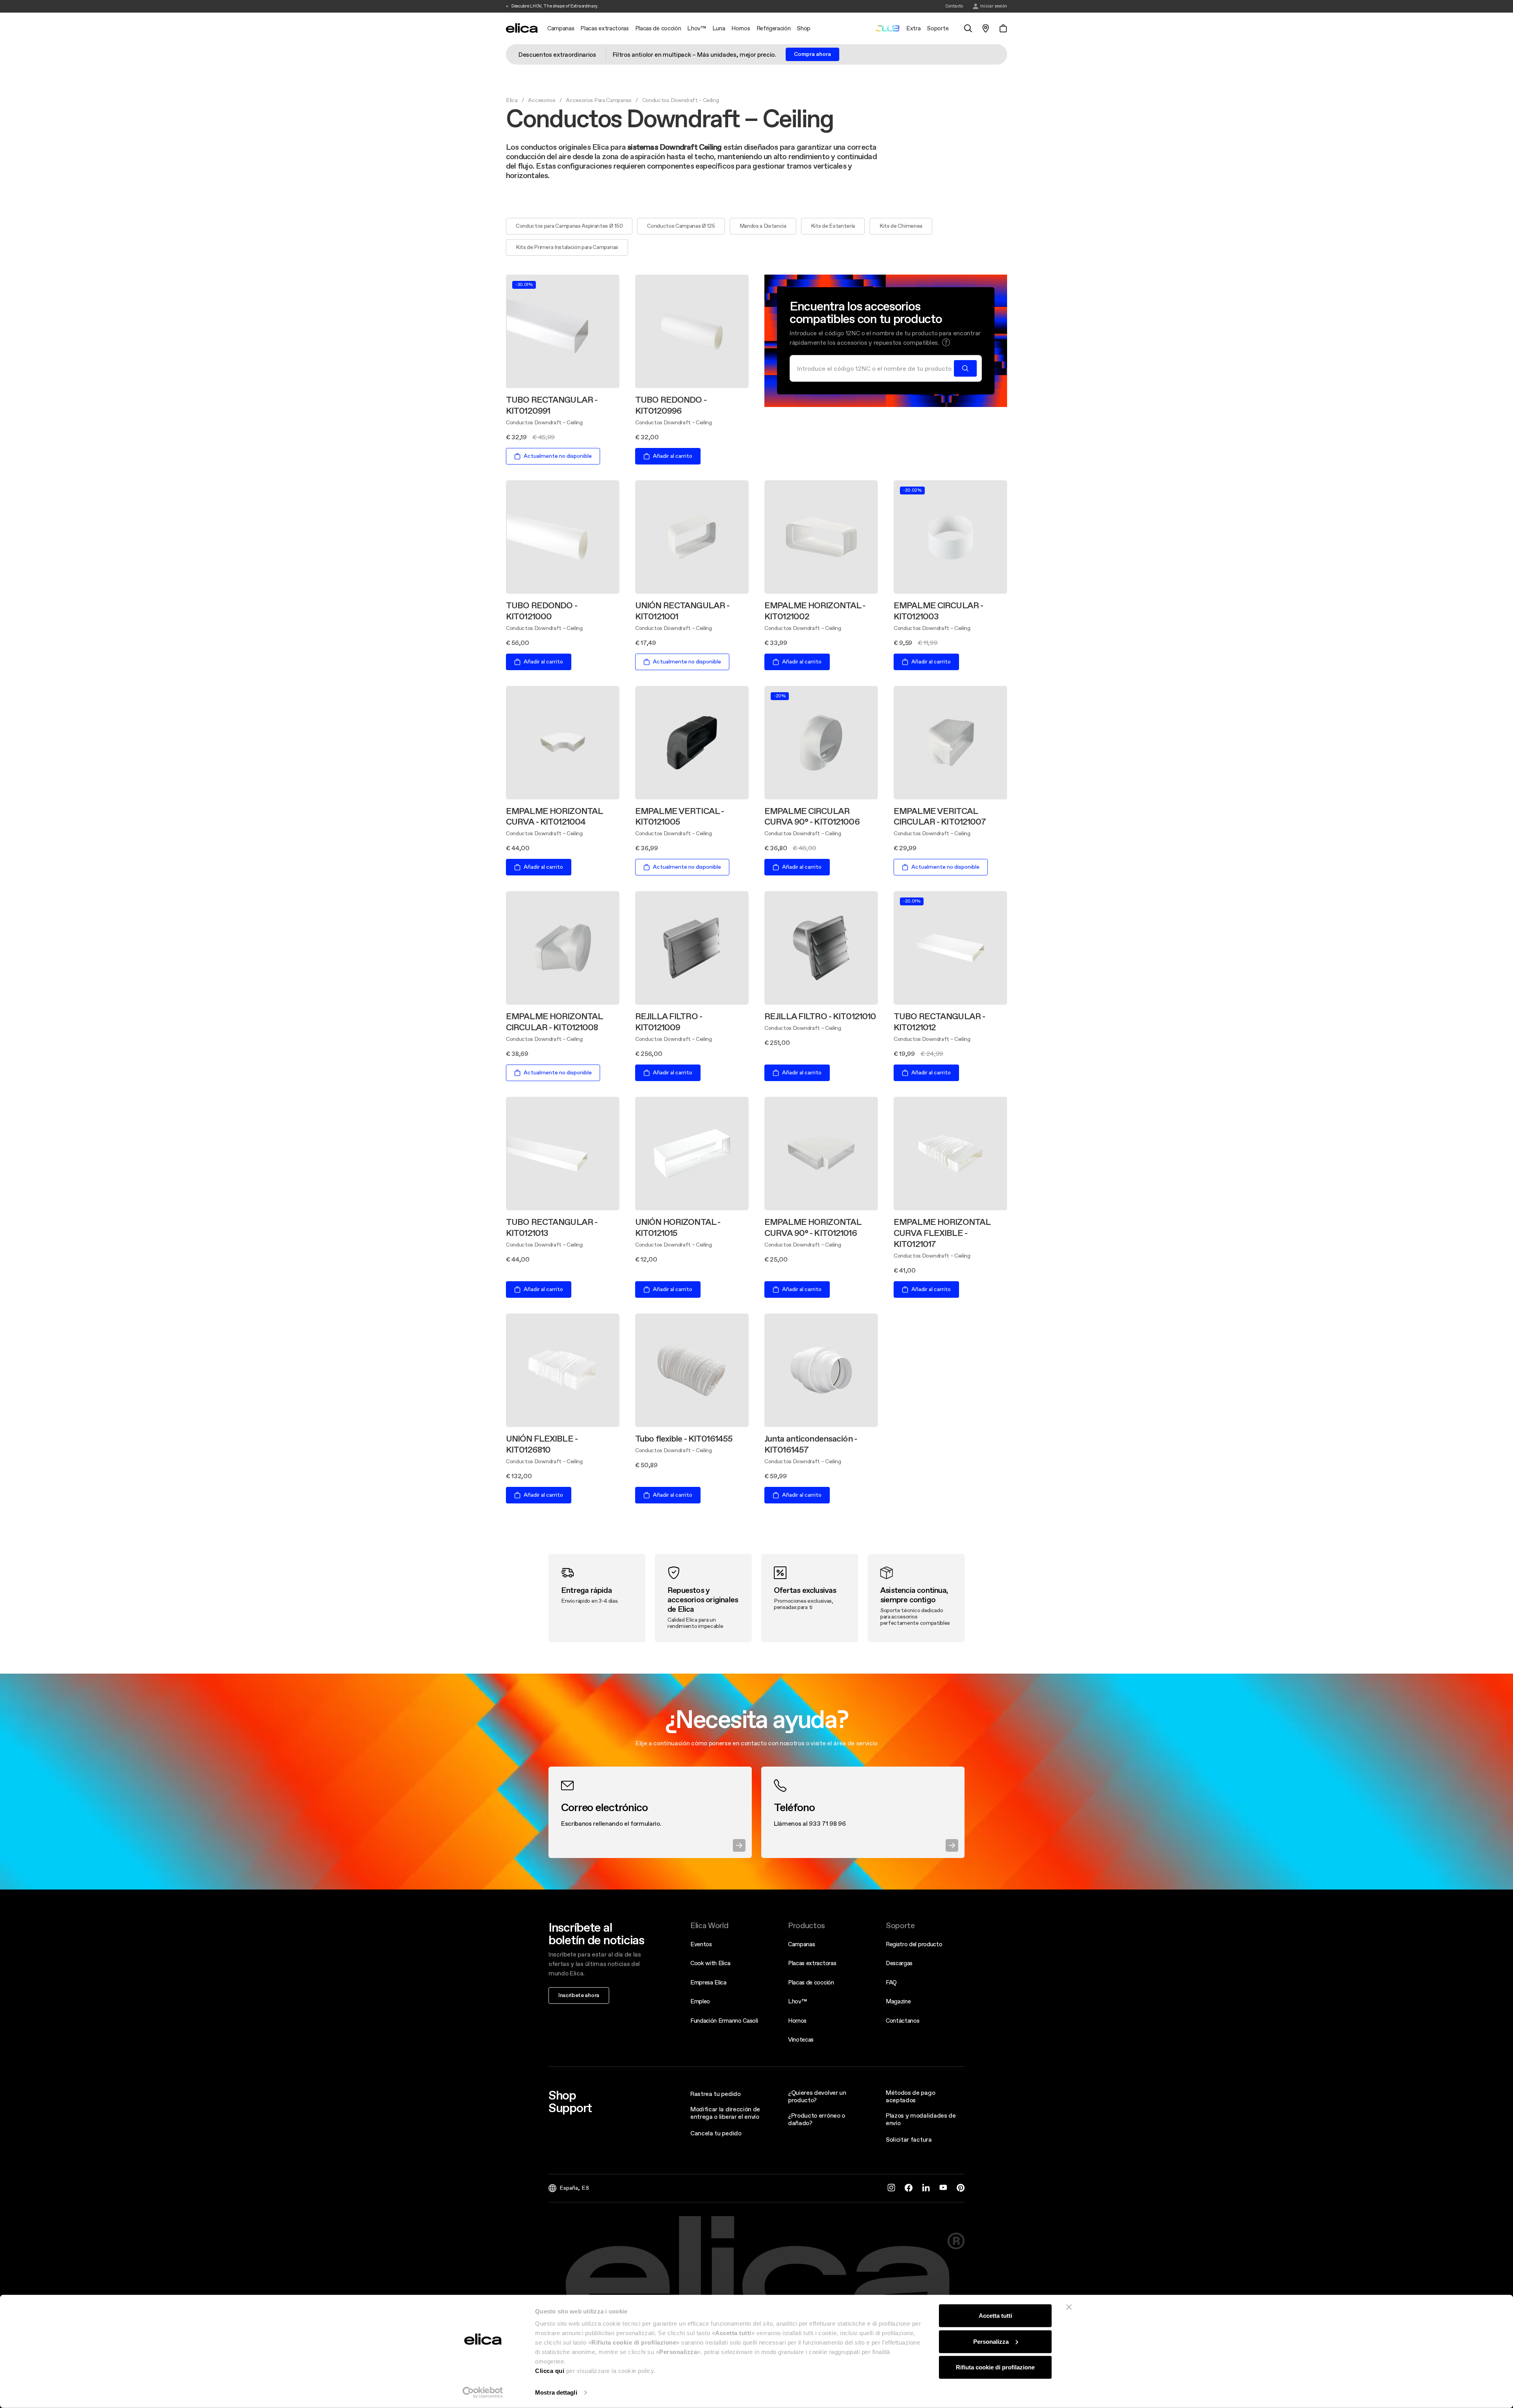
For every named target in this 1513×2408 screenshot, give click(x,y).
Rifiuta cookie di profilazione (995, 2367)
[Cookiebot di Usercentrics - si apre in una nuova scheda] (483, 2393)
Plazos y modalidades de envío (921, 2119)
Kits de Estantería (833, 226)
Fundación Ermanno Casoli (724, 2021)
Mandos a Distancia (763, 226)
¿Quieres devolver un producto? (817, 2096)
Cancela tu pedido (716, 2133)
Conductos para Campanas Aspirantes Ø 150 (569, 226)
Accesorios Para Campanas (599, 100)
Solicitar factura (909, 2139)
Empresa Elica (708, 1982)
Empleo (700, 2001)
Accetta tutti (995, 2316)
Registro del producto (914, 1944)
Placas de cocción (811, 1982)
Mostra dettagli (556, 2392)
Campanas (801, 1944)
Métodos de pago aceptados (910, 2096)
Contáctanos (902, 2021)
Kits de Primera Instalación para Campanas (567, 247)
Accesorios (542, 100)
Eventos (701, 1944)
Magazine (898, 2001)
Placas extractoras (812, 1963)
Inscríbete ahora (579, 1995)
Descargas (899, 1963)
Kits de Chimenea (901, 226)
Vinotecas (801, 2039)
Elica (512, 100)
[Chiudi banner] (1069, 2307)
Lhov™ (797, 2001)
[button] (946, 342)
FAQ (891, 1982)
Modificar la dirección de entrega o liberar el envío (725, 2113)
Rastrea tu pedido (716, 2094)
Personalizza (991, 2341)
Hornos (797, 2021)
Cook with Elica (710, 1963)
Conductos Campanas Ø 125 (681, 226)
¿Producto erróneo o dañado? (817, 2119)
